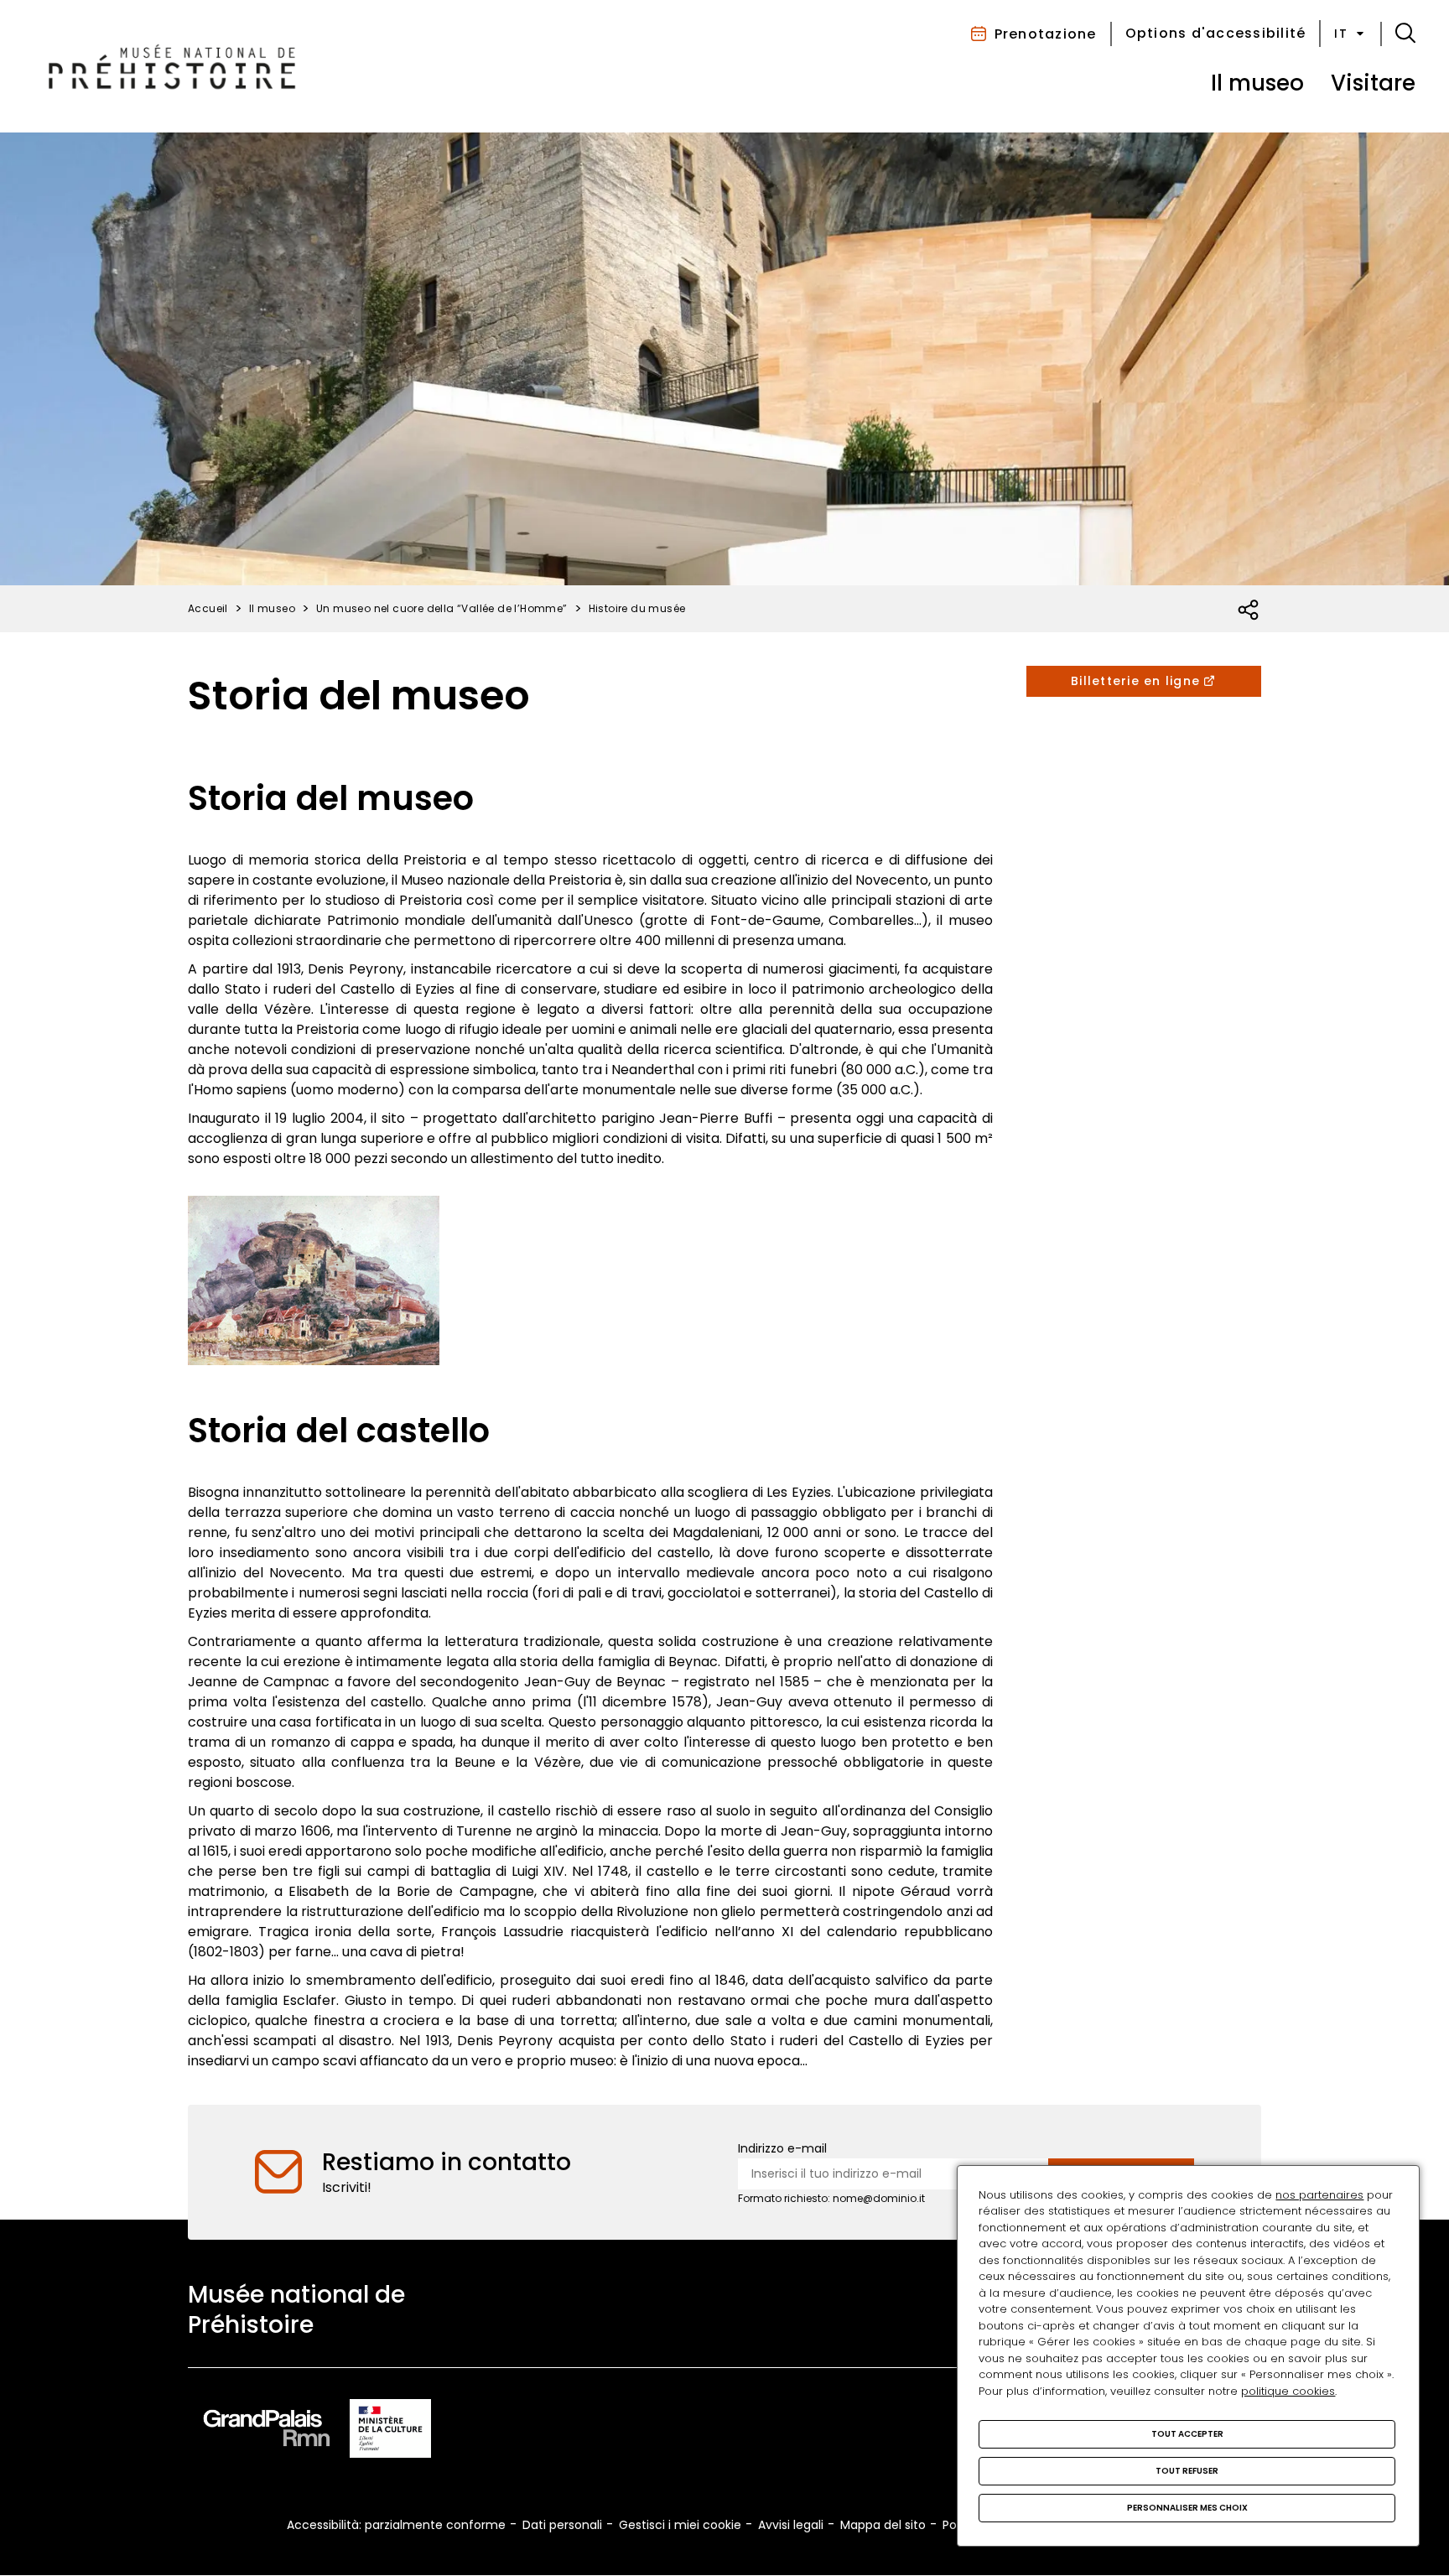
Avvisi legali (791, 2525)
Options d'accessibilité (1216, 33)
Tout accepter (1187, 2434)
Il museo (1257, 83)
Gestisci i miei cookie (680, 2525)
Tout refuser (1187, 2471)
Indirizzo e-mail (782, 2148)
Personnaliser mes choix (1187, 2508)
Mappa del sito (883, 2525)
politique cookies (1288, 2391)
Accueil (208, 608)
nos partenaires (1319, 2195)
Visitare (1373, 83)
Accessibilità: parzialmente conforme (396, 2525)
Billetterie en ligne (1135, 681)
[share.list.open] (1249, 610)
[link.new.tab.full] (267, 2431)
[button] (1405, 34)
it (1341, 34)
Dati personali (562, 2525)
